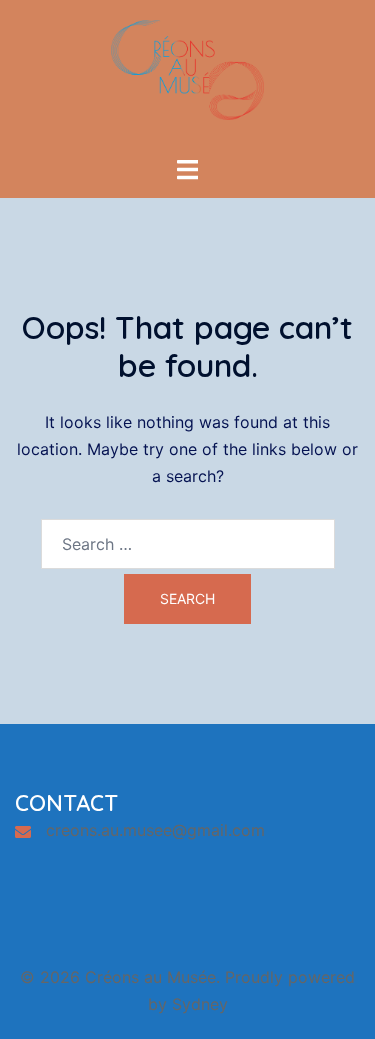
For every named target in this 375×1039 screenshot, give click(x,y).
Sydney (200, 1004)
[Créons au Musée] (188, 76)
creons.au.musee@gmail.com (155, 830)
